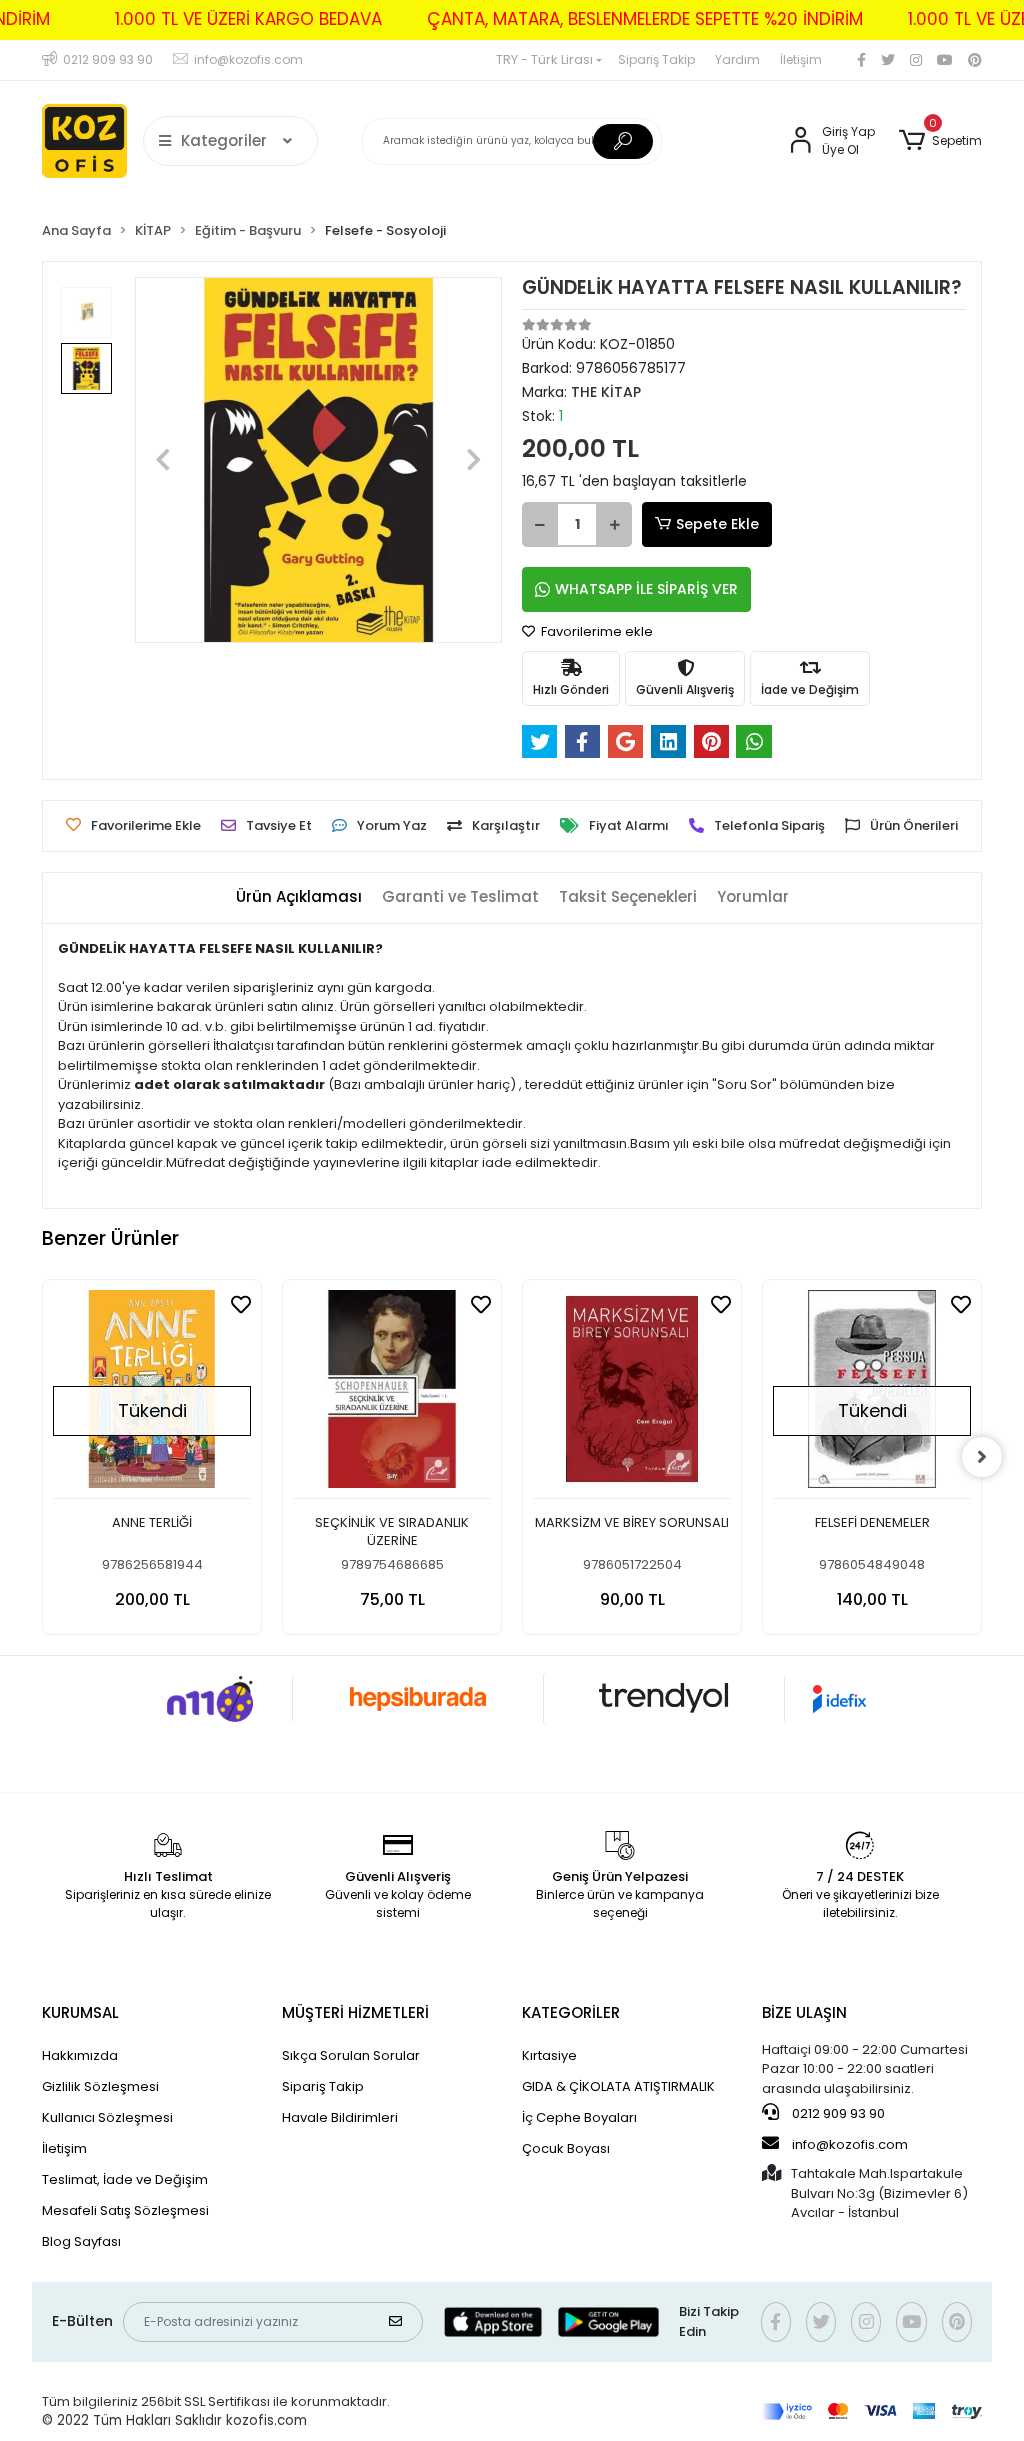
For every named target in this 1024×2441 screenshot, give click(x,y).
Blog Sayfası (81, 2241)
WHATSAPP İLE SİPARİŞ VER (646, 589)
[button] (940, 141)
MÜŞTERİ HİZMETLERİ (355, 2012)
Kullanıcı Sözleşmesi (107, 2117)
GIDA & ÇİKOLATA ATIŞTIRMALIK (618, 2086)
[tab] (299, 897)
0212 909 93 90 (837, 2113)
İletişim (801, 59)
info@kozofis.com (850, 2144)
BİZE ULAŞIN (804, 2012)
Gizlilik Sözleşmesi (100, 2086)
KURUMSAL (80, 2012)
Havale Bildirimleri (340, 2117)
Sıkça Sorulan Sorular (351, 2055)
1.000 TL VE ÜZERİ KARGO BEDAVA (248, 19)
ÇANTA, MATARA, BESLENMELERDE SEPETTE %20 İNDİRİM (645, 19)
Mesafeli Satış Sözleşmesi (125, 2210)
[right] (982, 1457)
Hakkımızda (80, 2055)
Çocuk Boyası (566, 2148)
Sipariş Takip (656, 59)
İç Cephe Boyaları (579, 2117)
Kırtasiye (549, 2055)
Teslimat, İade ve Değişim (125, 2179)
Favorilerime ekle (595, 631)
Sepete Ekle (717, 524)
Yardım (737, 59)
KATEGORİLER (571, 2012)
